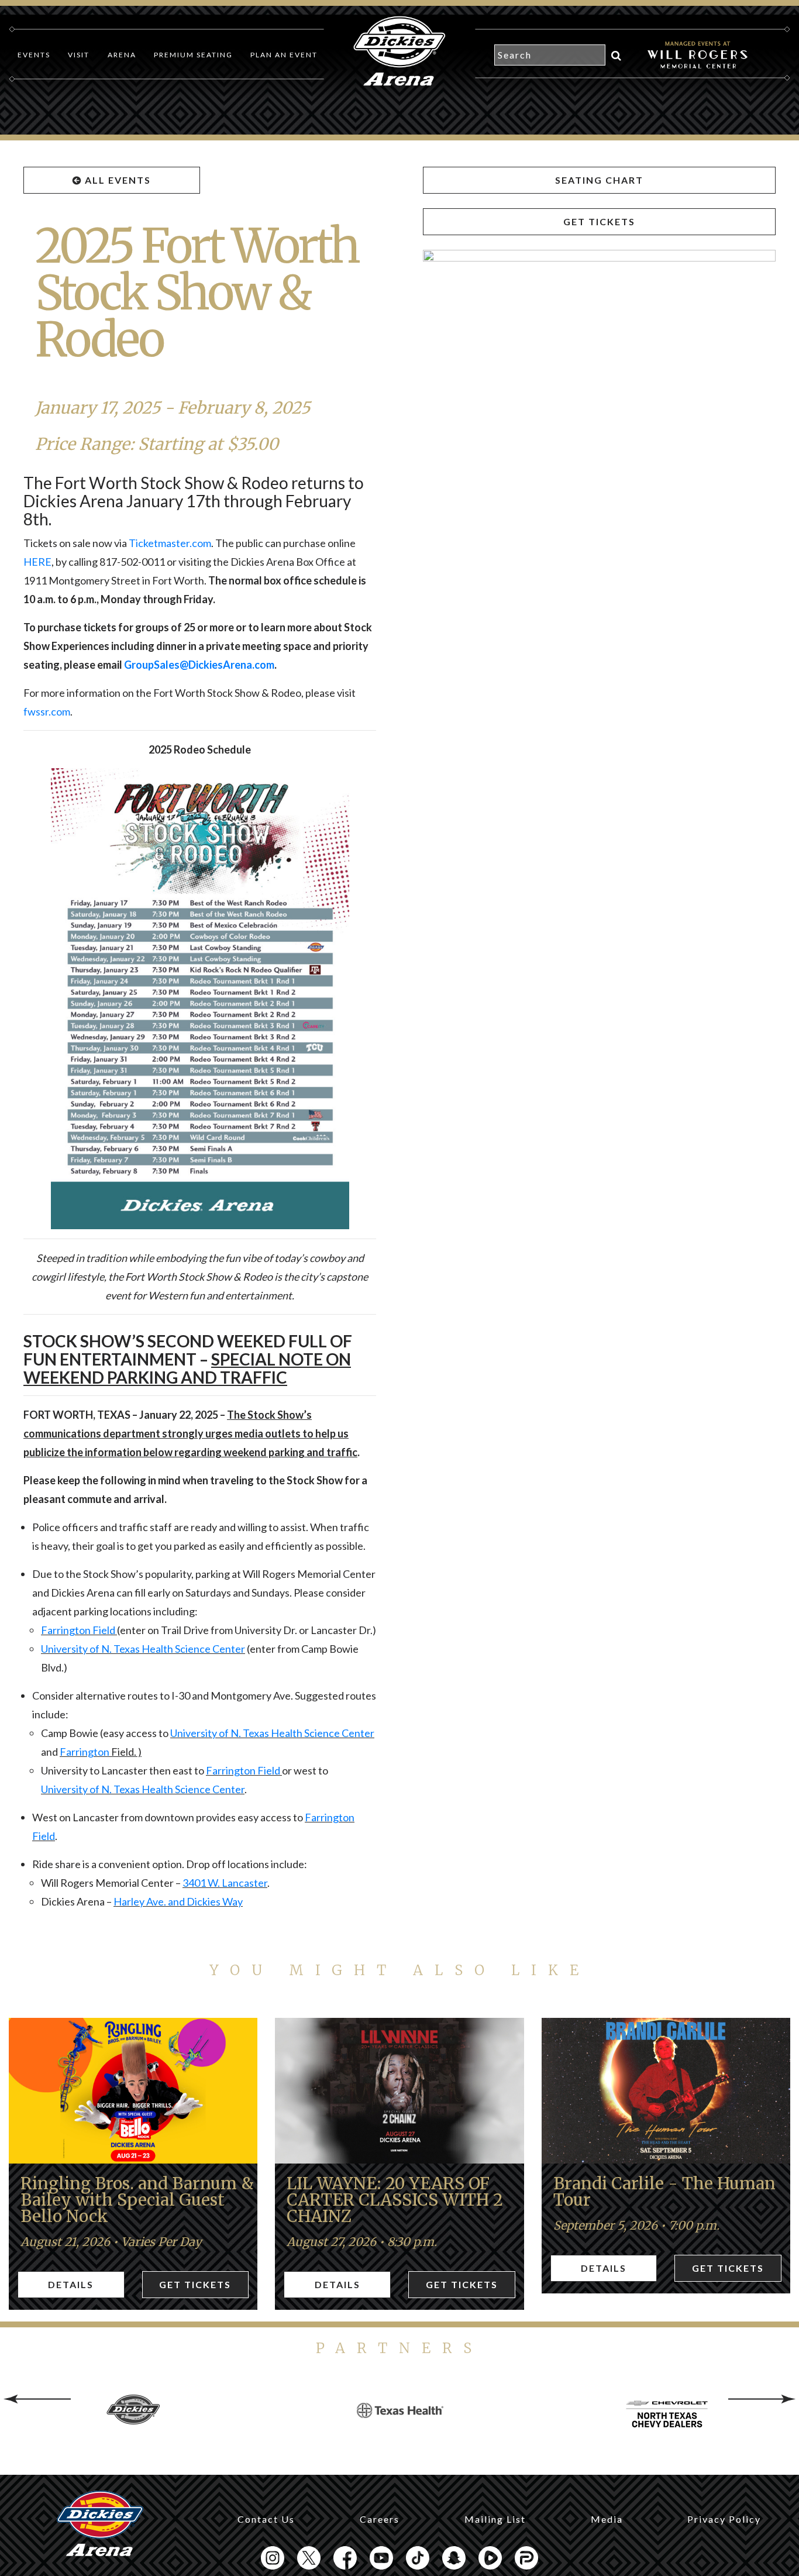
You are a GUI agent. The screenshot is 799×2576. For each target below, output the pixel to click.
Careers (380, 2519)
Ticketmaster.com (170, 543)
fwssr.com (47, 711)
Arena (122, 55)
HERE (37, 562)
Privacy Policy (724, 2519)
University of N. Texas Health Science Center (143, 1649)
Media (607, 2519)
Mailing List (495, 2519)
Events (34, 55)
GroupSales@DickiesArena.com (199, 665)
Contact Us (266, 2519)
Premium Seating (193, 55)
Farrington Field (79, 1630)
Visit (79, 55)
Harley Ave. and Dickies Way (178, 1901)
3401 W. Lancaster (225, 1883)
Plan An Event (284, 55)
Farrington (85, 1752)
